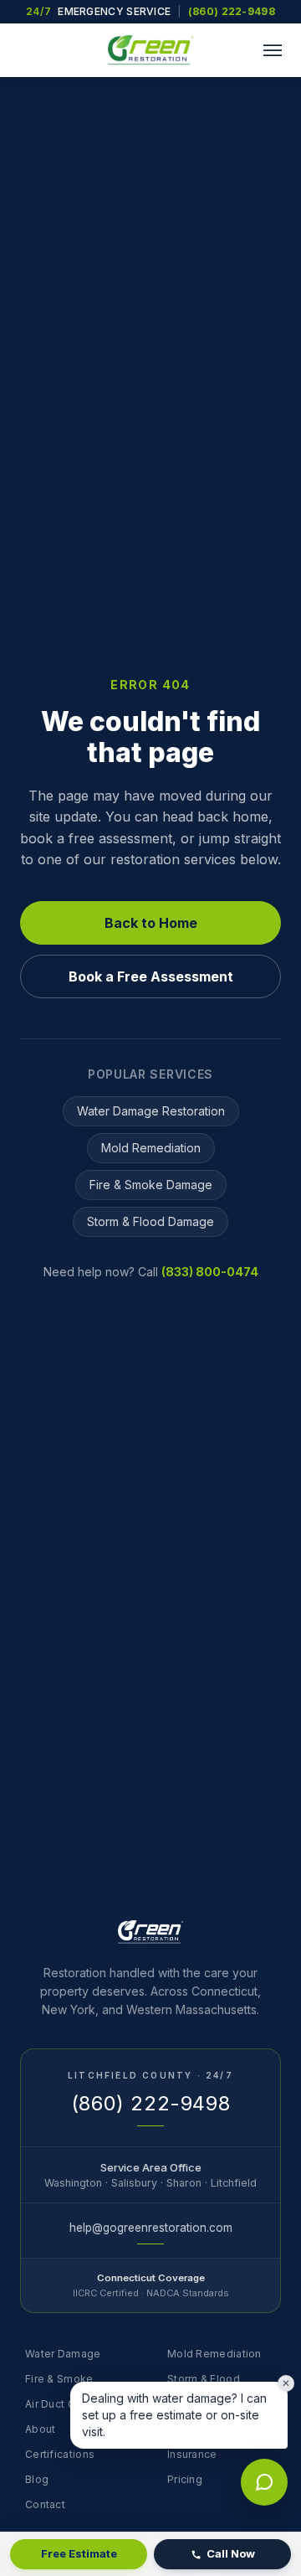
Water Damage (63, 2354)
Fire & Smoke (59, 2379)
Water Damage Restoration (151, 1111)
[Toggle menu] (273, 50)
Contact (45, 2504)
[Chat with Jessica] (264, 2482)
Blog (37, 2479)
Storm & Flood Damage (150, 1221)
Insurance (192, 2454)
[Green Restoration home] (150, 50)
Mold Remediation (151, 1148)
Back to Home (151, 923)
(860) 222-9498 (232, 11)
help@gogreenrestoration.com (151, 2228)
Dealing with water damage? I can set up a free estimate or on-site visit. (174, 2415)
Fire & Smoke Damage (151, 1185)
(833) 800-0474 (210, 1272)
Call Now (231, 2553)
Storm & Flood (204, 2379)
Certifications (60, 2454)
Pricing (185, 2479)
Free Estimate (79, 2553)
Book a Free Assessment (151, 976)
